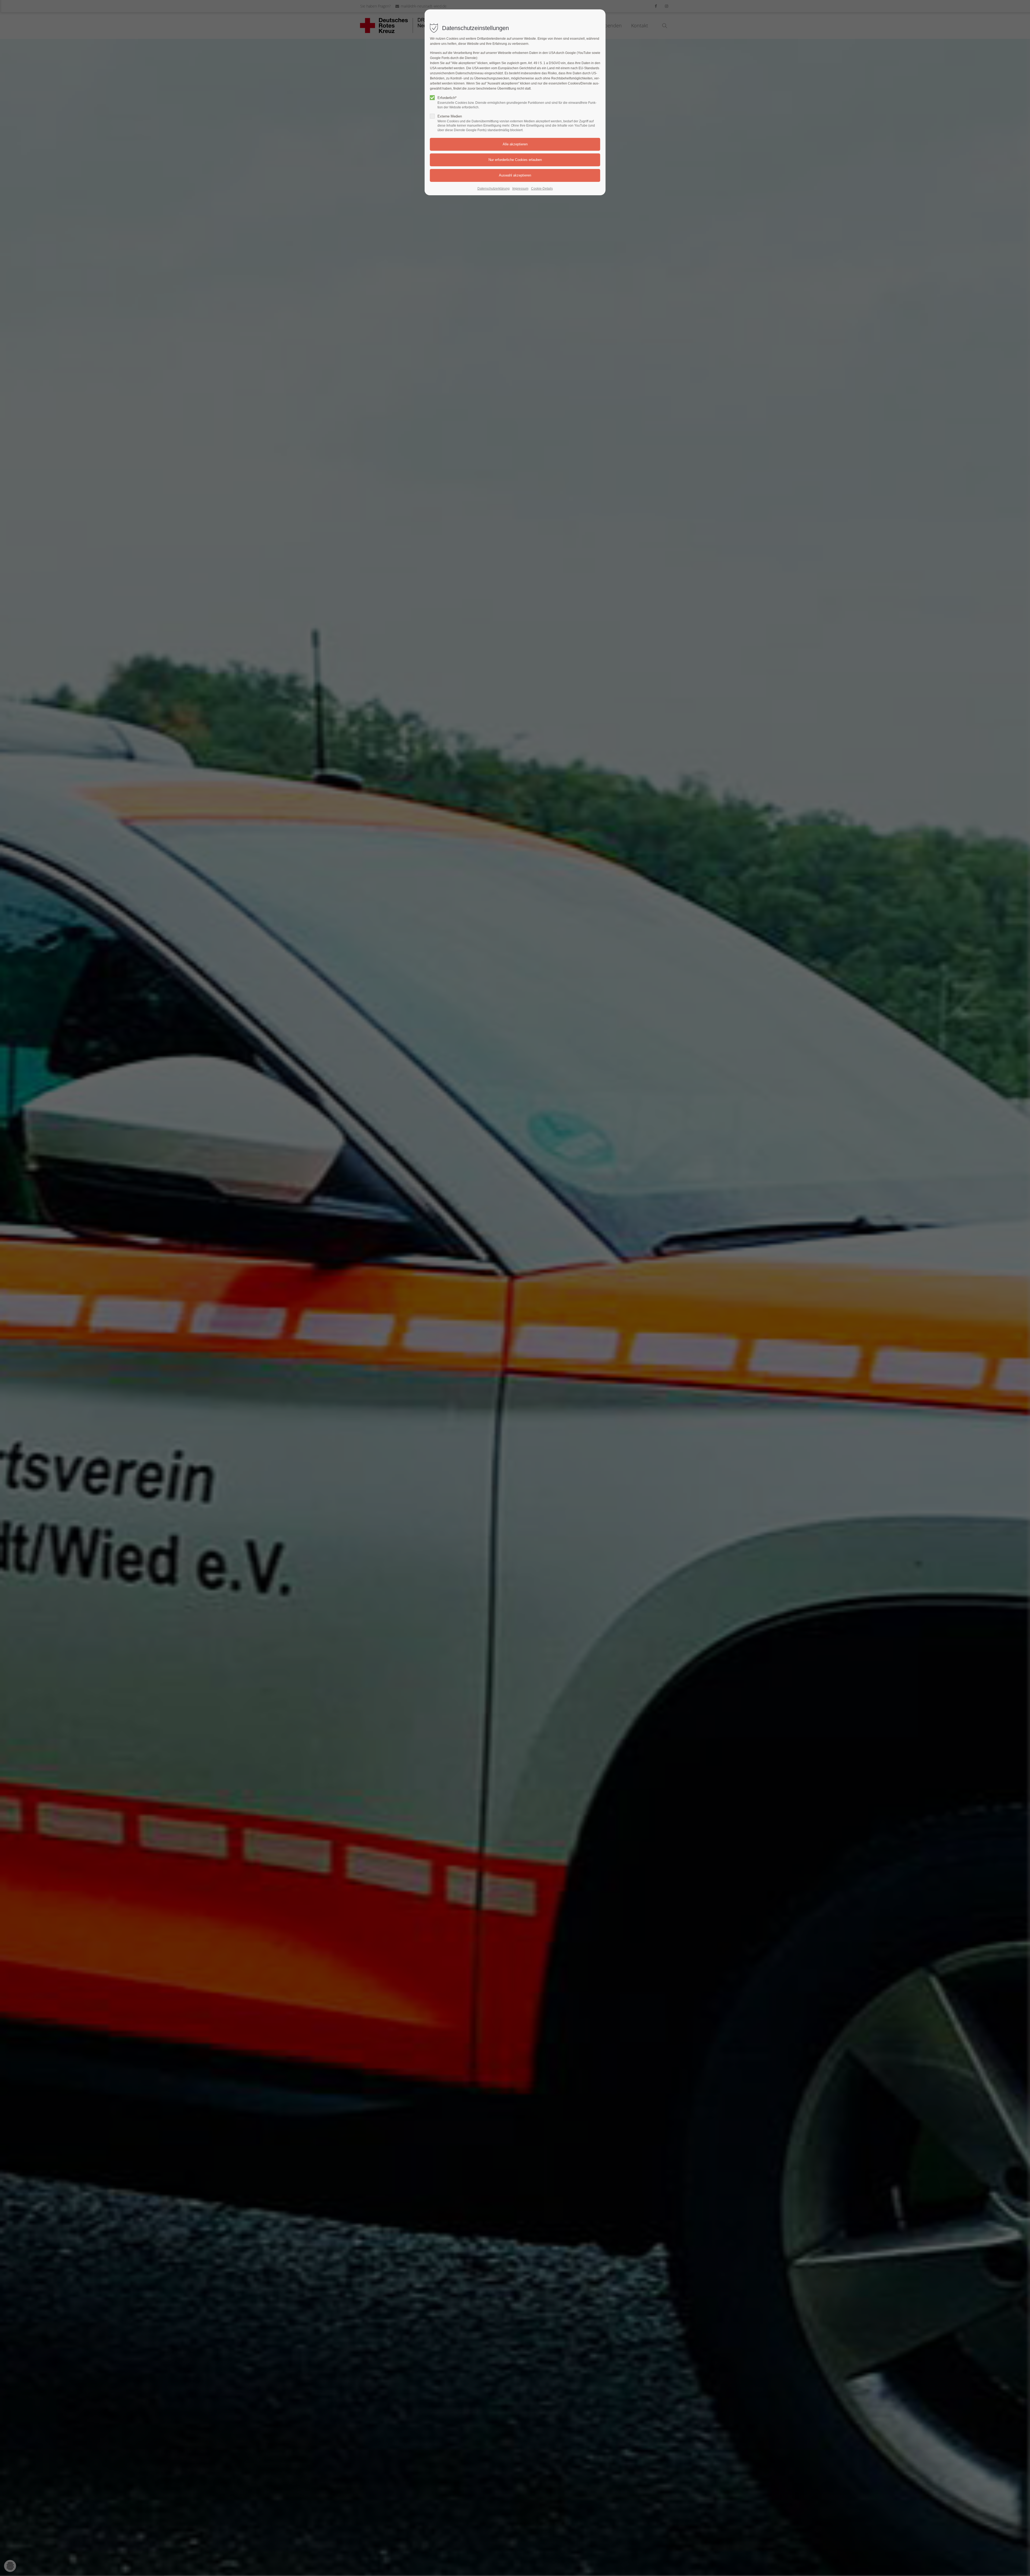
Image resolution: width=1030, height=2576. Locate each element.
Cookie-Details (542, 189)
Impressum (520, 189)
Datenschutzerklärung (494, 189)
